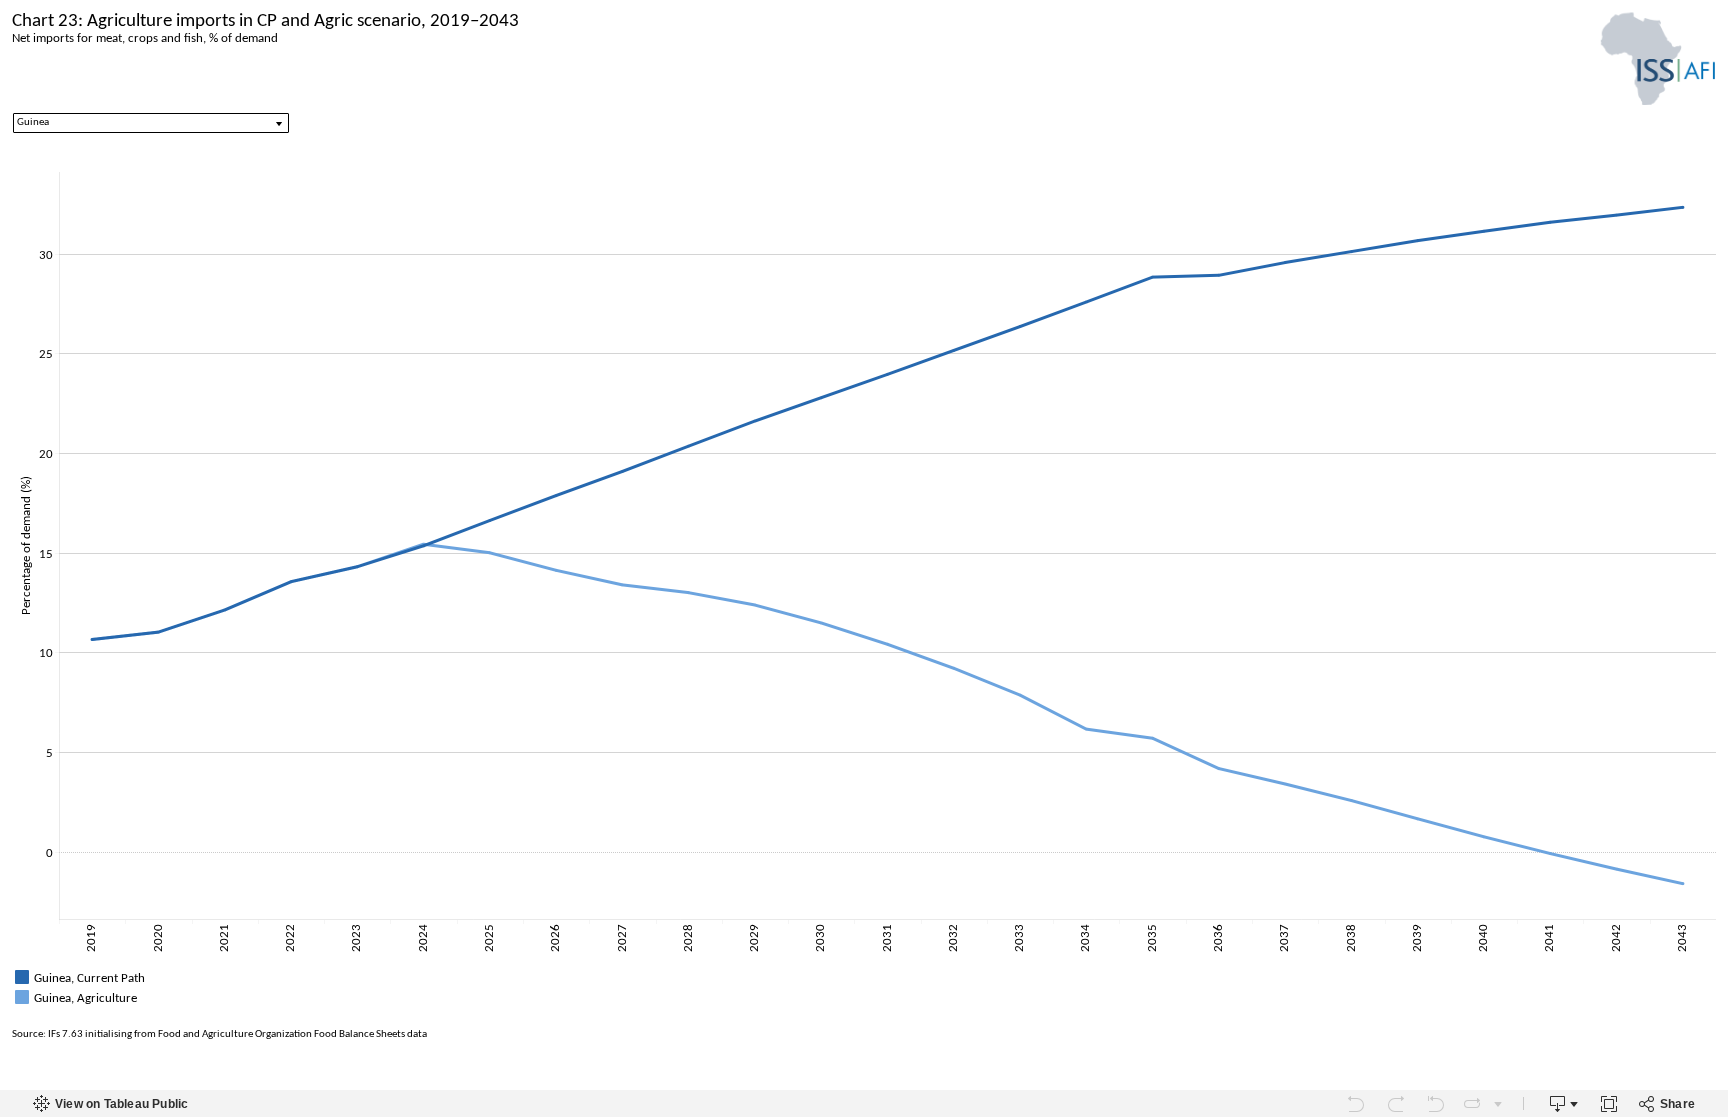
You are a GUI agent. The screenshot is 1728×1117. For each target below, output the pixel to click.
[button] (1708, 975)
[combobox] (151, 123)
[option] (864, 977)
